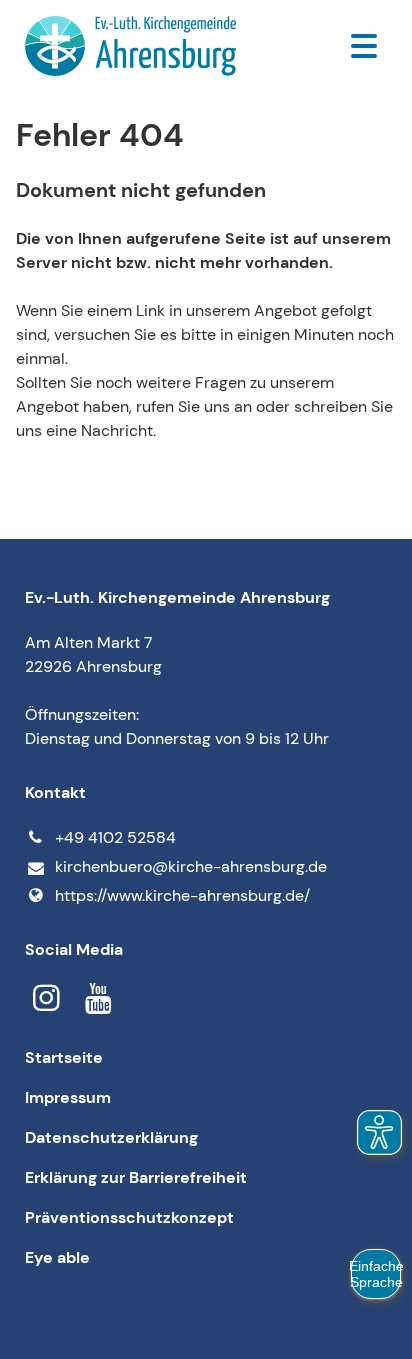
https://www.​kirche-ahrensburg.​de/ (182, 895)
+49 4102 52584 (115, 837)
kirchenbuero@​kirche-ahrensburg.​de (191, 866)
